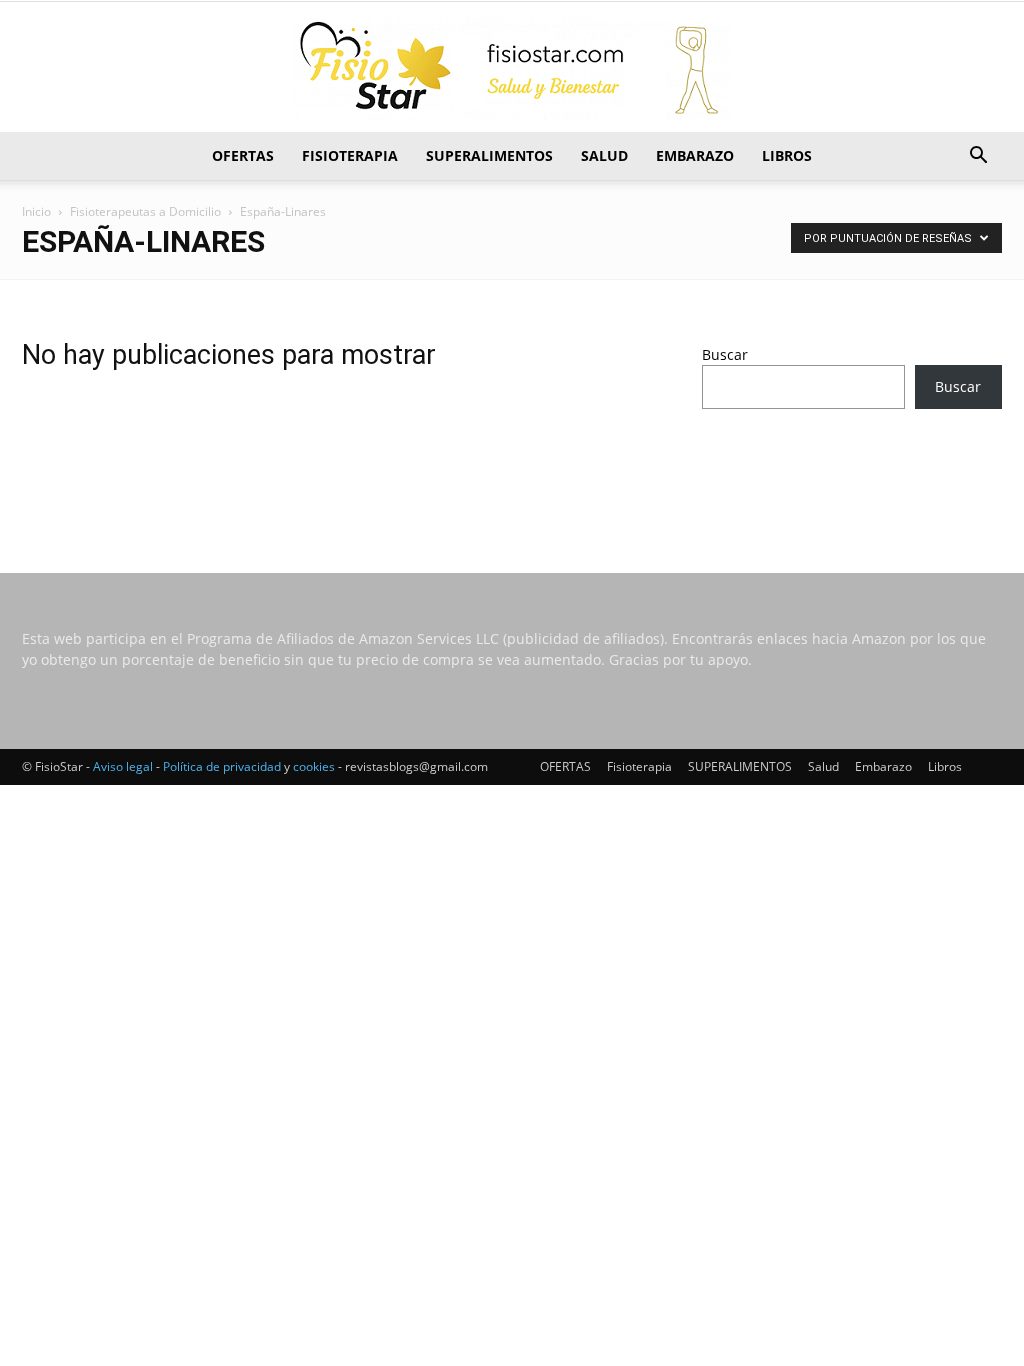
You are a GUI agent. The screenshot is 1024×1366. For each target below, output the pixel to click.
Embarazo (695, 155)
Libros (787, 155)
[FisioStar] (512, 68)
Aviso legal (123, 766)
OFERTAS (243, 155)
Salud (604, 155)
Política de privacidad (222, 766)
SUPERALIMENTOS (489, 155)
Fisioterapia (350, 155)
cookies (314, 766)
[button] (978, 157)
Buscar (725, 354)
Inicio (36, 211)
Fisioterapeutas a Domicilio (145, 211)
